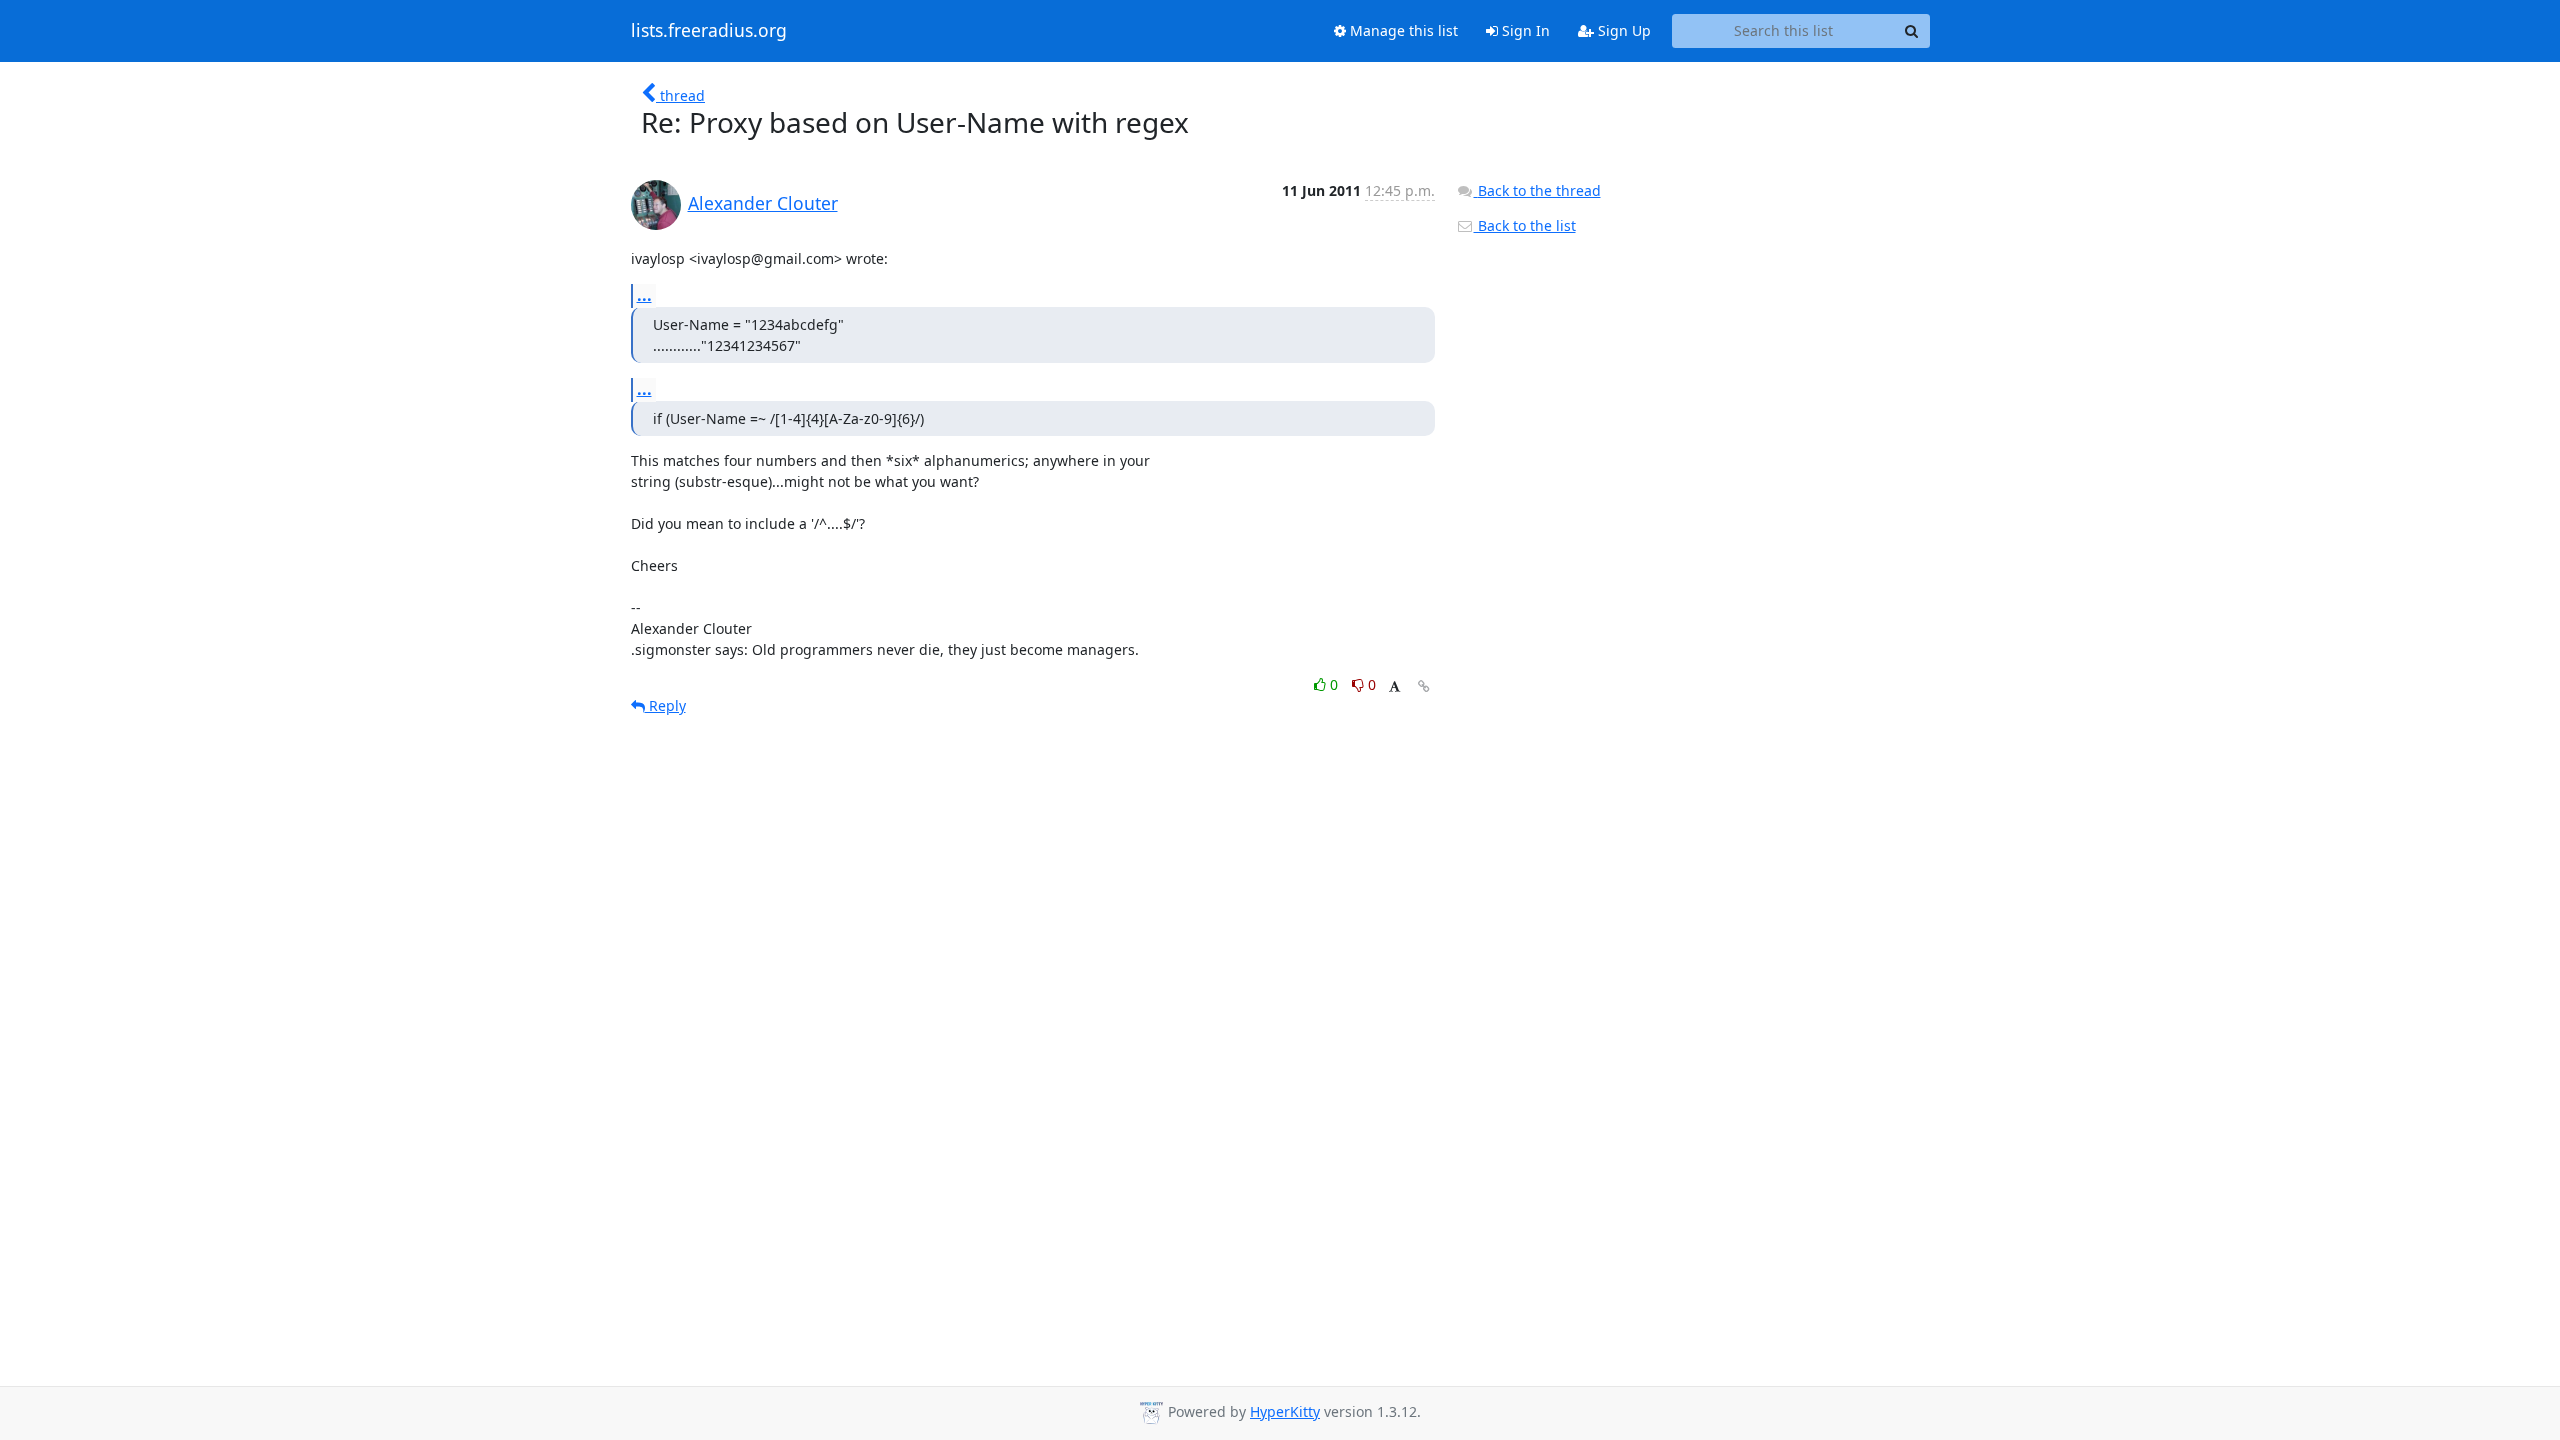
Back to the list (1525, 225)
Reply (665, 705)
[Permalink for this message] (1424, 686)
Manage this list (1402, 30)
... (644, 295)
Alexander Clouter (763, 203)
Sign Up (1622, 30)
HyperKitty (1285, 1411)
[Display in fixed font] (1394, 687)
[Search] (1912, 31)
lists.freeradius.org (709, 31)
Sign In (1524, 30)
